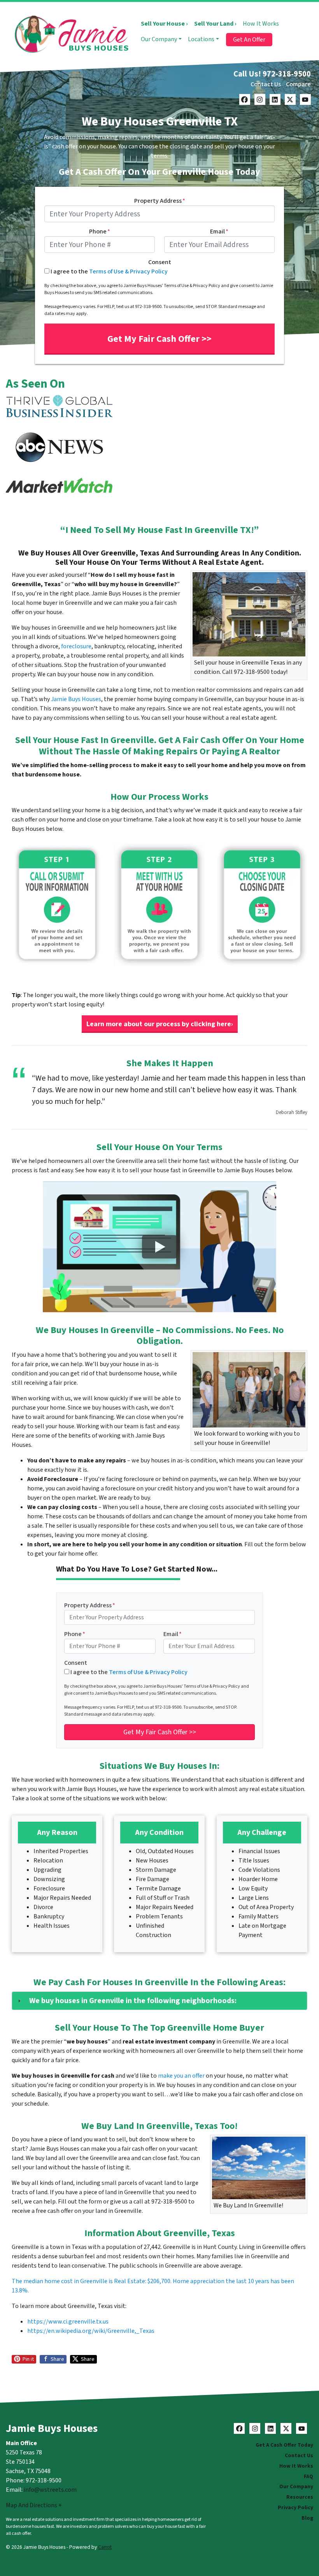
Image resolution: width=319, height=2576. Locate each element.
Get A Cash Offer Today (284, 2445)
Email (219, 231)
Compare (298, 84)
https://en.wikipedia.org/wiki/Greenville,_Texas (91, 2331)
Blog (307, 2518)
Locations (201, 39)
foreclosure (76, 646)
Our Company (159, 39)
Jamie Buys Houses (76, 699)
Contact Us (266, 84)
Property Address (160, 201)
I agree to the (109, 272)
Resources (300, 2497)
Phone (100, 231)
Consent (160, 262)
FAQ (308, 2476)
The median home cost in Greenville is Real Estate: (80, 2281)
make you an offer (181, 2076)
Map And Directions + (34, 2505)
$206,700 (159, 2281)
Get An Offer (249, 40)
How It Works (261, 24)
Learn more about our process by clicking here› (160, 1024)
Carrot (105, 2547)
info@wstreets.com (50, 2490)
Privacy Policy (295, 2507)
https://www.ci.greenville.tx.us (68, 2322)
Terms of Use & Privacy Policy (128, 272)
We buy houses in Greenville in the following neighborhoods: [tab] (133, 2001)
